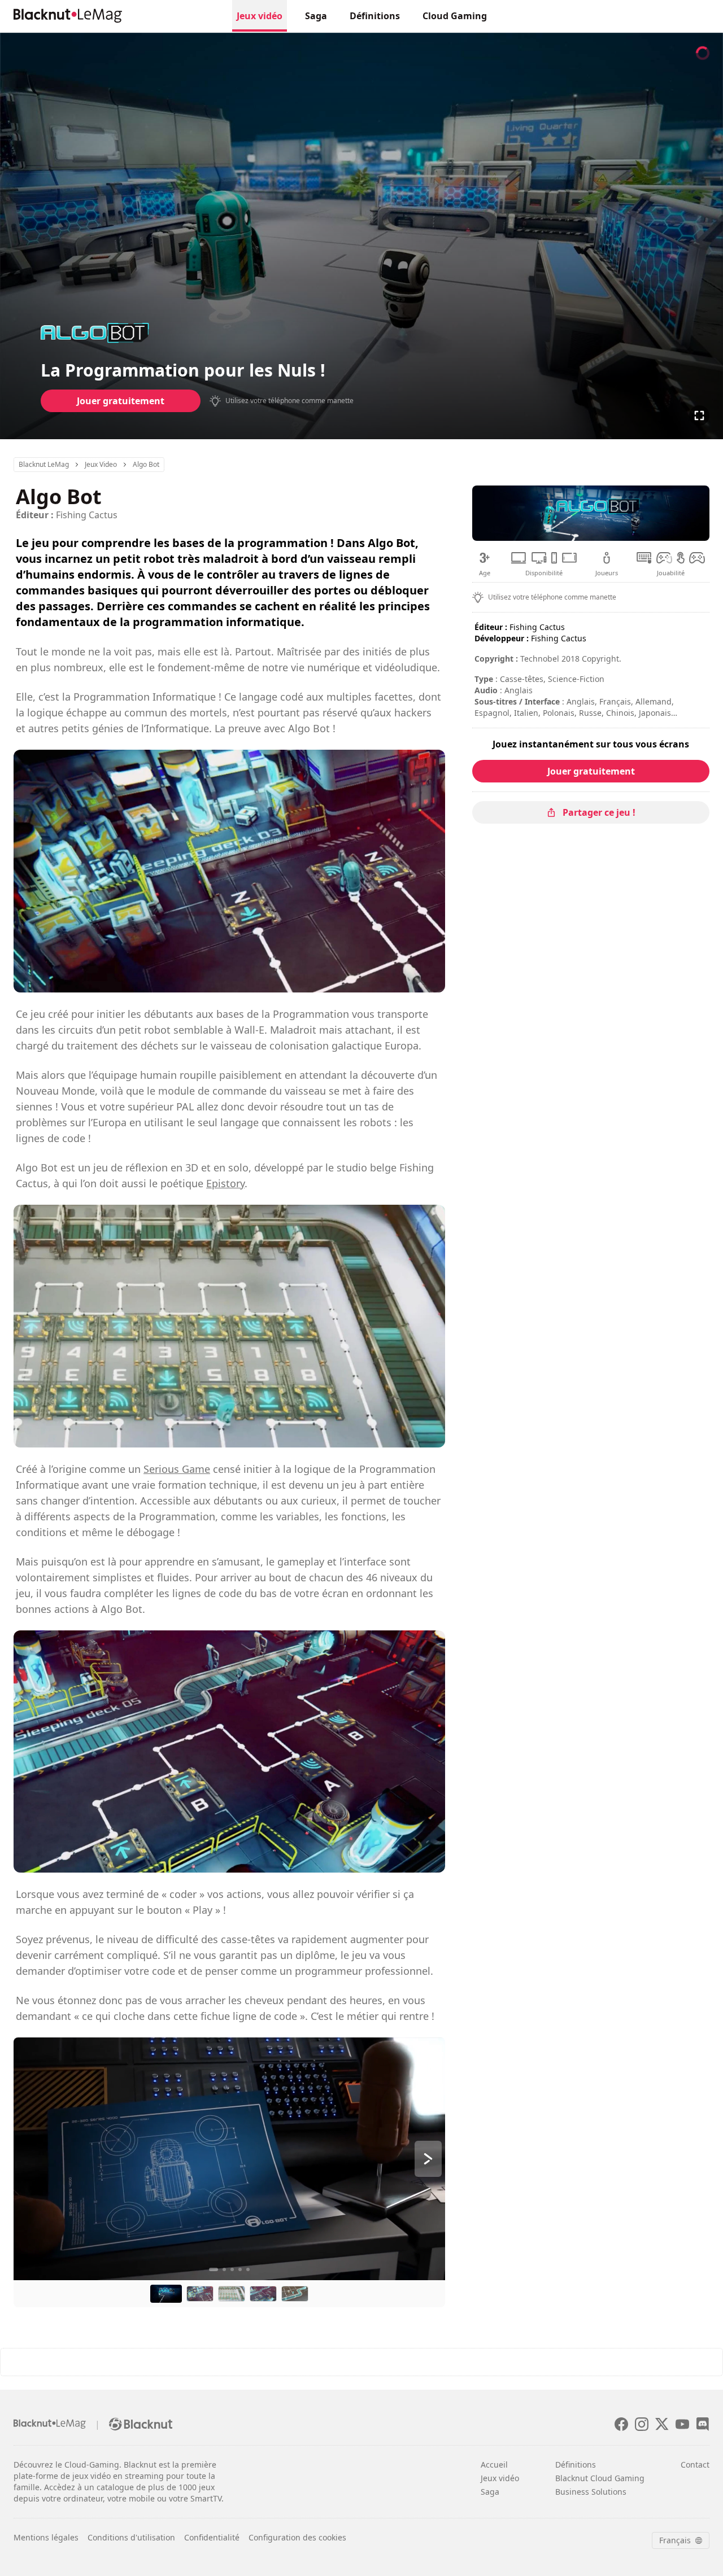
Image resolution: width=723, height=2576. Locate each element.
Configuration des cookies (297, 2537)
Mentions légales (46, 2537)
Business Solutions (591, 2492)
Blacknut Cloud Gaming (600, 2478)
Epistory (225, 1183)
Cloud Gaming (455, 16)
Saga (316, 16)
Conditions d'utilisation (131, 2537)
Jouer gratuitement (121, 401)
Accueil (494, 2465)
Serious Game (177, 1469)
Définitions (375, 16)
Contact (695, 2465)
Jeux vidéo (260, 16)
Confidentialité (212, 2537)
